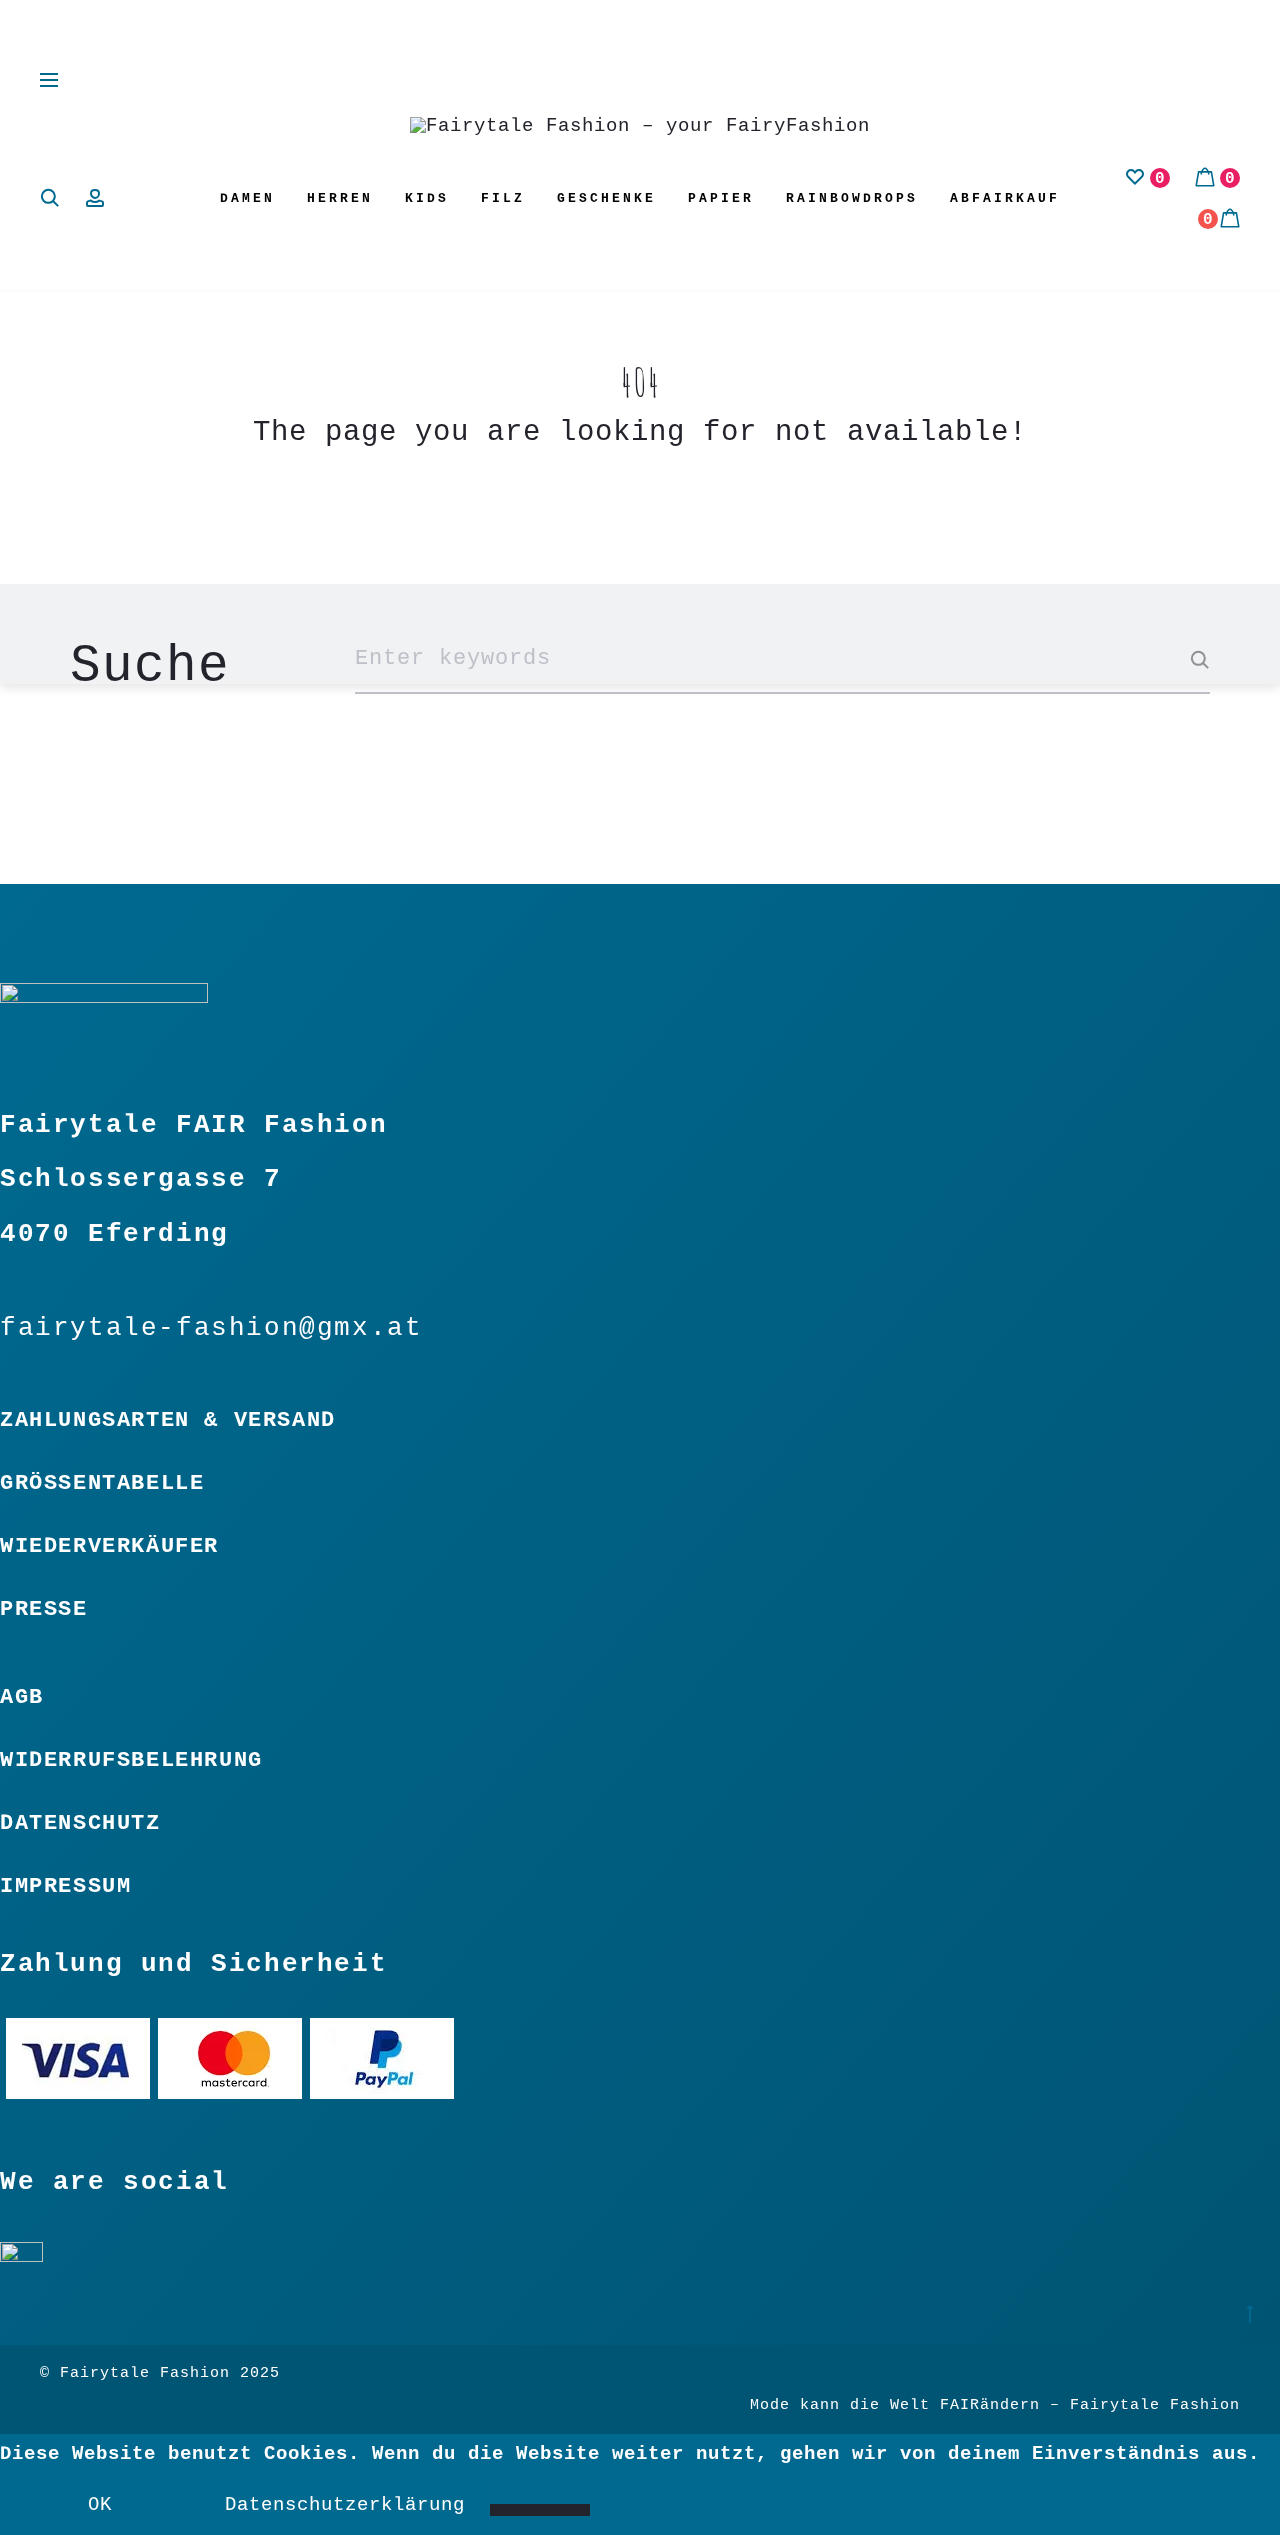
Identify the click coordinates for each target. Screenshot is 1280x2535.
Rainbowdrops (852, 198)
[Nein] (540, 2510)
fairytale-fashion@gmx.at (211, 1328)
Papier (721, 198)
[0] (1135, 177)
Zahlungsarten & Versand (168, 1420)
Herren (340, 198)
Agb (22, 1697)
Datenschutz (80, 1823)
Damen (247, 198)
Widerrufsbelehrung (131, 1760)
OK (100, 2505)
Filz (503, 198)
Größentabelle (102, 1483)
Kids (427, 198)
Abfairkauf (1005, 198)
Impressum (65, 1886)
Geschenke (606, 198)
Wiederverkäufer (109, 1546)
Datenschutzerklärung (345, 2505)
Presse (44, 1609)
